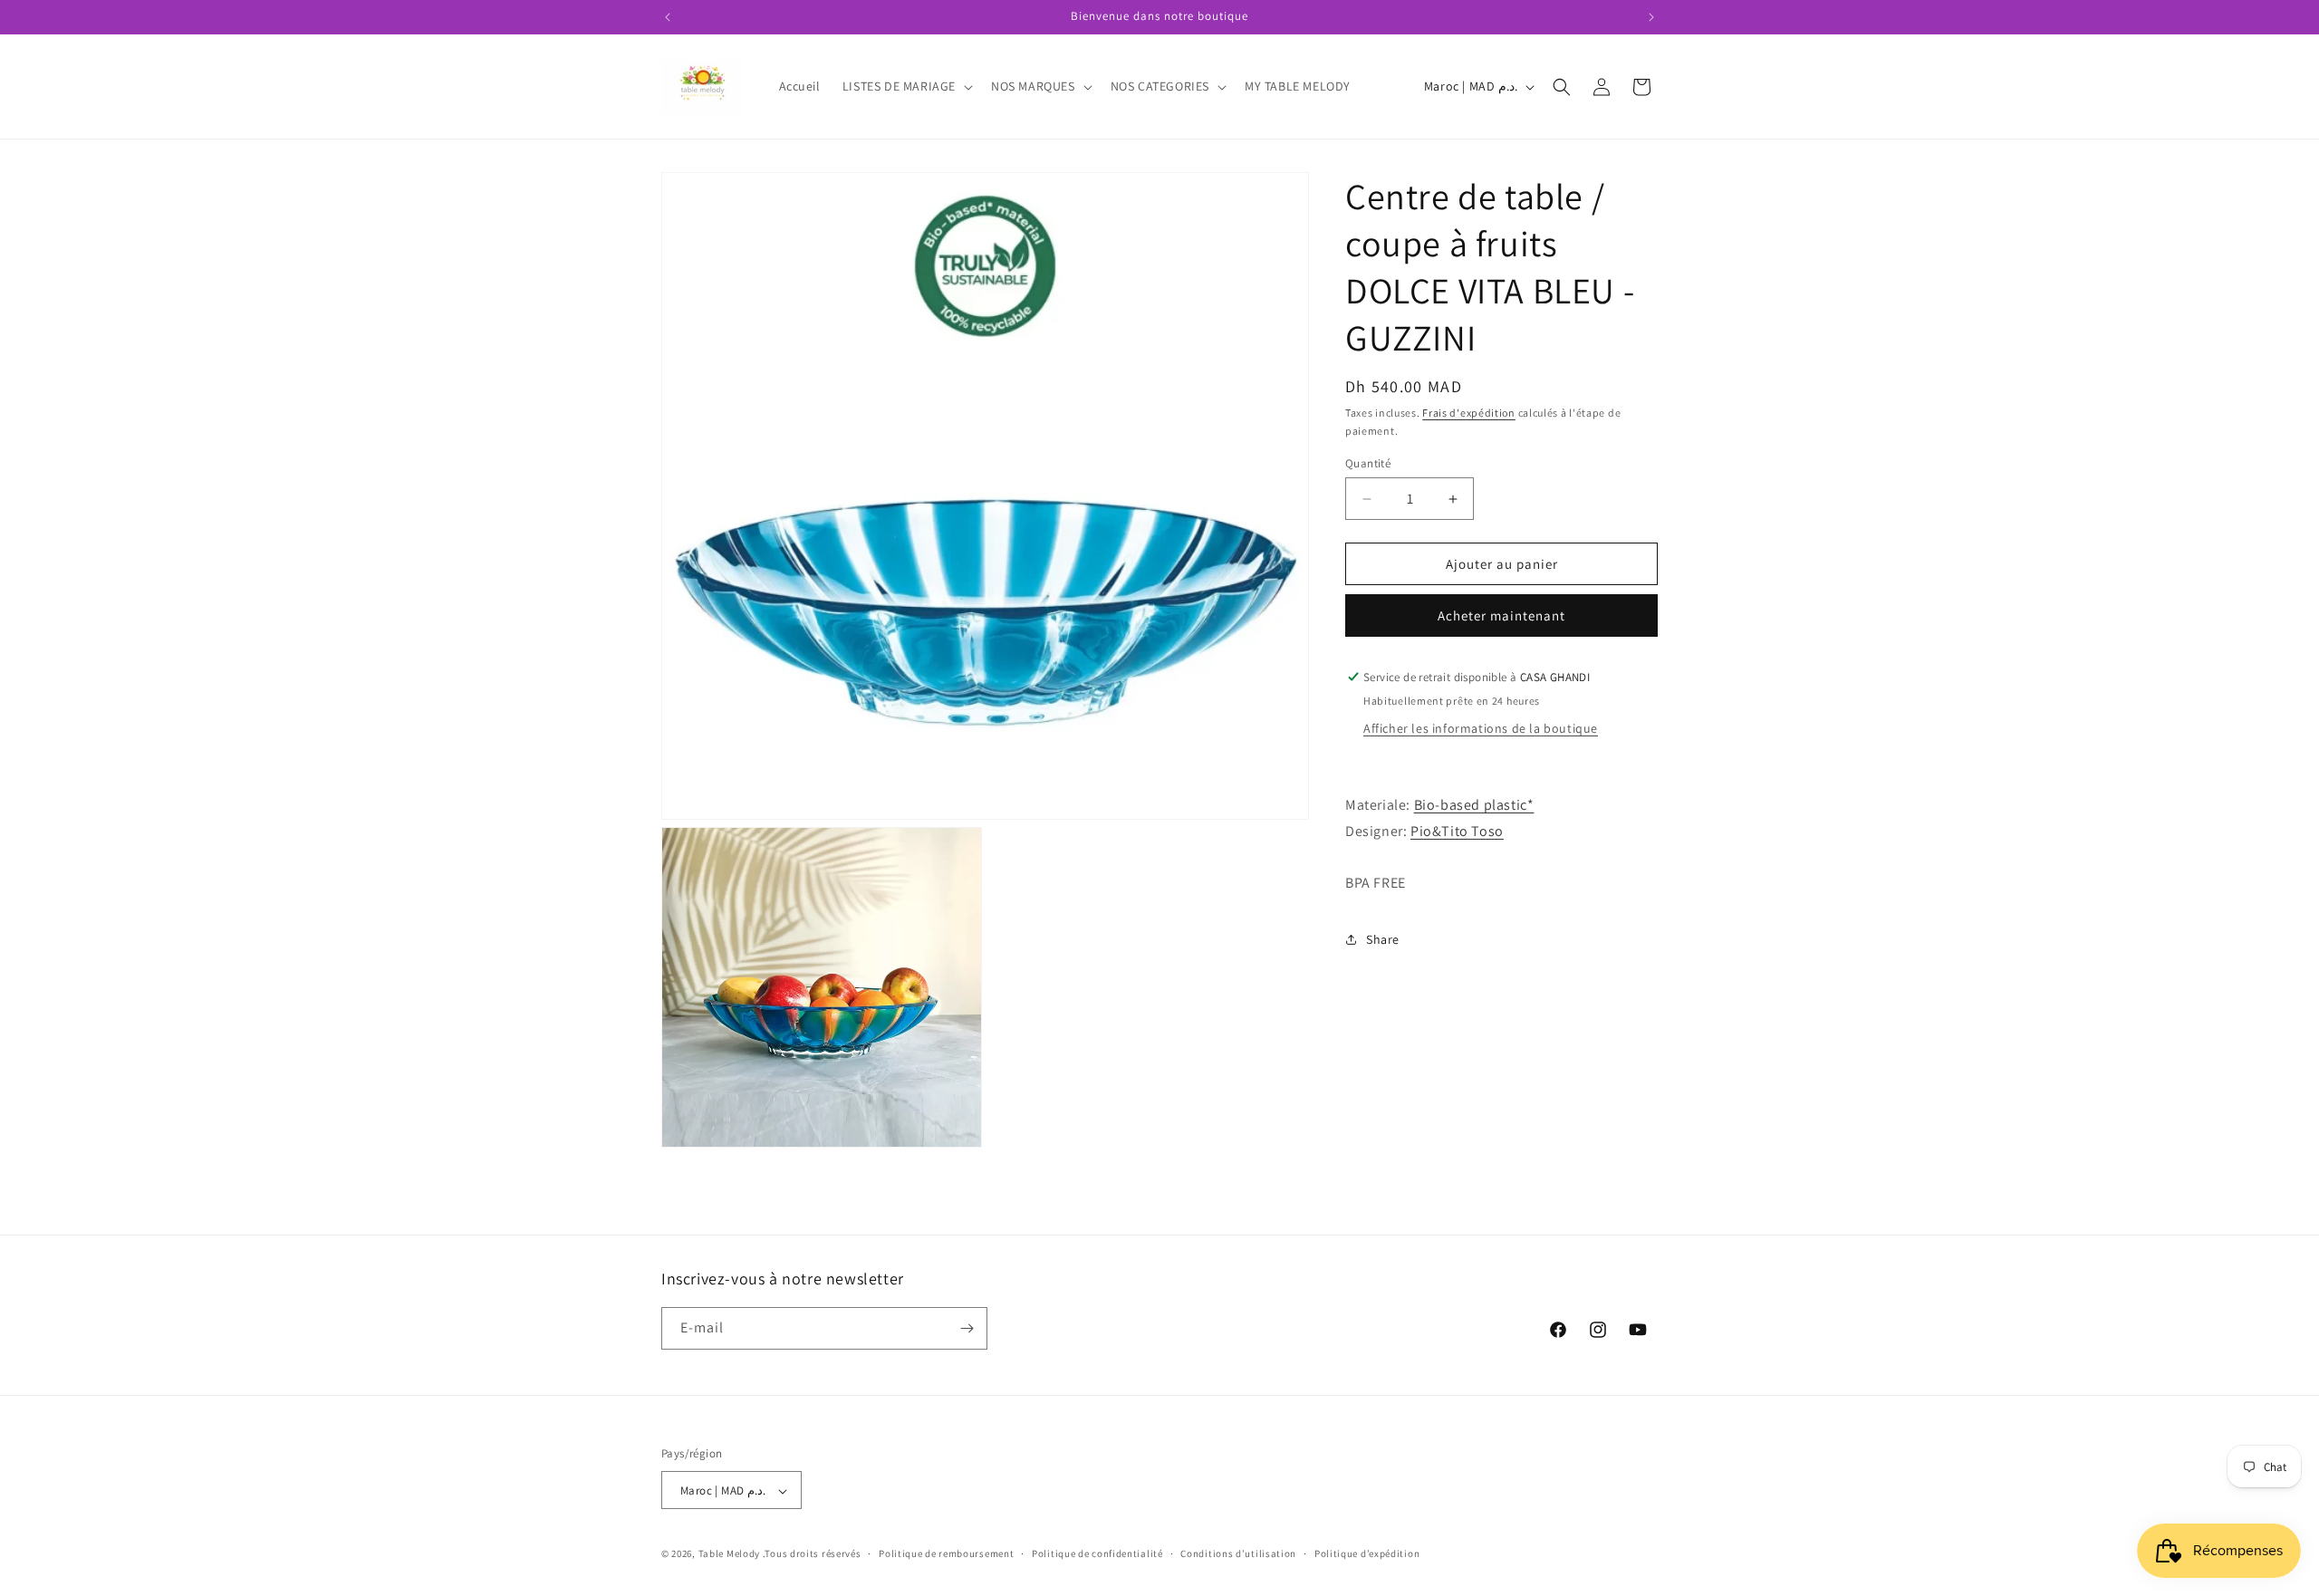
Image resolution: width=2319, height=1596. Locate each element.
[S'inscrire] (967, 1328)
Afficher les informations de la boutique (1481, 728)
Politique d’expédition (1367, 1553)
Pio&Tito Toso (1457, 831)
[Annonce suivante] (1651, 17)
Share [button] (1383, 939)
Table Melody (729, 1554)
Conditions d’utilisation (1238, 1553)
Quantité (1368, 463)
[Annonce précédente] (668, 17)
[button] (906, 86)
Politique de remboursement (946, 1553)
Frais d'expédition (1469, 413)
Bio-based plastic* (1474, 805)
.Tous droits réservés (812, 1554)
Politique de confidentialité (1097, 1553)
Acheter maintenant (1501, 615)
